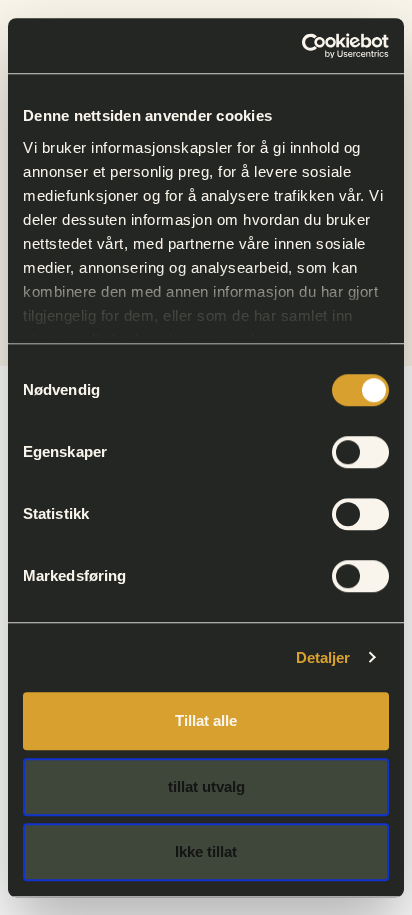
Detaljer (323, 657)
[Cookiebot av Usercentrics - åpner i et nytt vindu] (301, 46)
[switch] (360, 452)
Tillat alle (206, 720)
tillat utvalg (206, 786)
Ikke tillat (206, 851)
